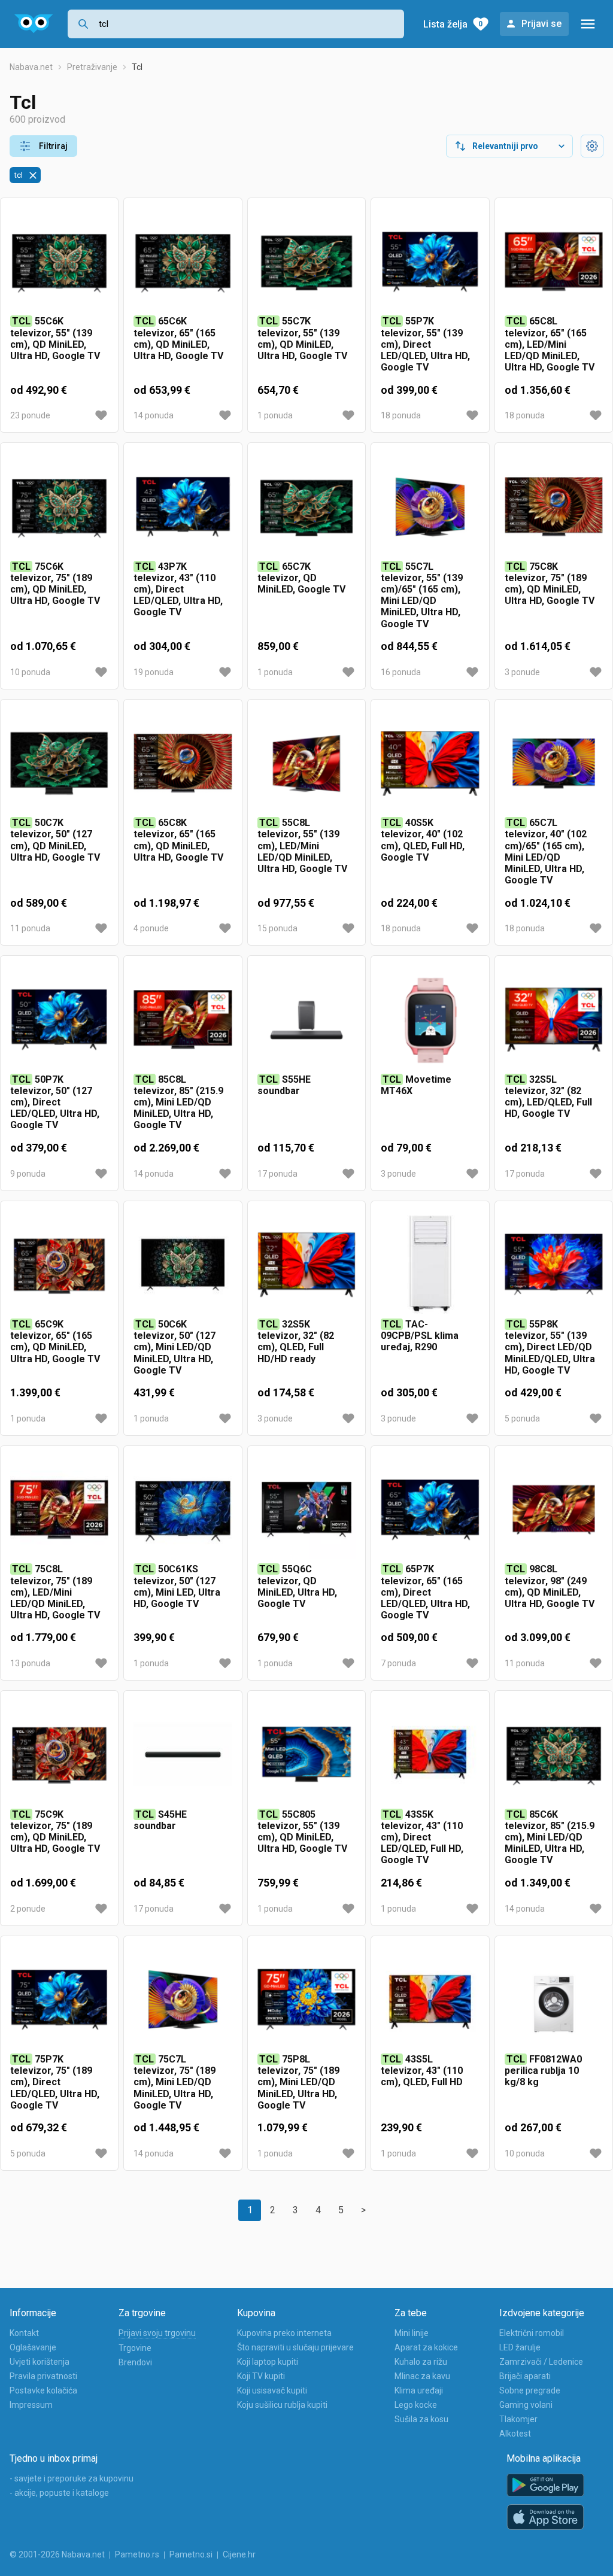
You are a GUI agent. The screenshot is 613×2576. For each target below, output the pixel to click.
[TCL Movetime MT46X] (430, 1019)
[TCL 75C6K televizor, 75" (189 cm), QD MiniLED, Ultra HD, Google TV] (59, 506)
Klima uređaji (419, 2390)
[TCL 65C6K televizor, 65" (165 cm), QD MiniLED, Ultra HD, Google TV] (183, 262)
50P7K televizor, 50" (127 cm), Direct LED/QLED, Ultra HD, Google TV (55, 1102)
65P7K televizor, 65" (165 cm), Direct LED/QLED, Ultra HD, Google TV (425, 1592)
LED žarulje (520, 2347)
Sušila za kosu (421, 2419)
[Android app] (545, 2485)
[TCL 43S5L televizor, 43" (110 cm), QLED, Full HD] (430, 2000)
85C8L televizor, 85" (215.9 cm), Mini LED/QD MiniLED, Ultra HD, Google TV (178, 1102)
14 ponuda (154, 415)
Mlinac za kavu (422, 2376)
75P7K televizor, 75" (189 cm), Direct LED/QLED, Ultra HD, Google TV (55, 2082)
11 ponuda (30, 928)
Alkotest (515, 2434)
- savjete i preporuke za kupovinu (72, 2478)
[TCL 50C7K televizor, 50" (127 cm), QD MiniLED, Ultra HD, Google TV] (59, 763)
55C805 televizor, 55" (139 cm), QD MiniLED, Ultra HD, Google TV (302, 1832)
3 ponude (522, 672)
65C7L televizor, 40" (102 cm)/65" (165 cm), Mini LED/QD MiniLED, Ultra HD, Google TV (546, 851)
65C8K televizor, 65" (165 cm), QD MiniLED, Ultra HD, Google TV (178, 840)
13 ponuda (30, 1663)
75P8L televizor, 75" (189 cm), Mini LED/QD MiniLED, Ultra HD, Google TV (298, 2082)
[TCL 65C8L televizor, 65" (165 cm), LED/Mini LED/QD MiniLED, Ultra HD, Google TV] (554, 262)
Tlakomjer (518, 2419)
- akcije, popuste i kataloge (59, 2493)
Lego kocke (416, 2405)
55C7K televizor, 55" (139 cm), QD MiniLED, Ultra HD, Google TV (302, 338)
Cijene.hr (239, 2554)
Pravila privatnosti (43, 2376)
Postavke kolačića (43, 2390)
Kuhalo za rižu (421, 2362)
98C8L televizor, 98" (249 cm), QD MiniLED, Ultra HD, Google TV (550, 1586)
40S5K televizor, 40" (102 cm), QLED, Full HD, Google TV (423, 840)
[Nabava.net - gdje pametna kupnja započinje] (34, 24)
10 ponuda (30, 672)
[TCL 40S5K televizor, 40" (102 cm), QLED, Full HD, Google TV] (430, 763)
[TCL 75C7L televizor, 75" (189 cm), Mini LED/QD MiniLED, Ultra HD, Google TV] (183, 2000)
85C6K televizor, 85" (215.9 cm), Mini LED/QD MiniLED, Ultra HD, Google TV (550, 1837)
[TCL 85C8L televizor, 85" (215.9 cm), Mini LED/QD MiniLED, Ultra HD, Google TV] (183, 1019)
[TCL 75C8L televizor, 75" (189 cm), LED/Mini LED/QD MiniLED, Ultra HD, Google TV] (59, 1509)
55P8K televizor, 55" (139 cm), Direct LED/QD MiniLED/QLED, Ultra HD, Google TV (550, 1347)
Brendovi (135, 2362)
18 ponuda (401, 415)
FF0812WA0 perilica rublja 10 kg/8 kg (543, 2071)
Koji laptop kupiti (268, 2362)
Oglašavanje (33, 2347)
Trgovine (135, 2348)
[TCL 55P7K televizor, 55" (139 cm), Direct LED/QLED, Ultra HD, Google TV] (430, 262)
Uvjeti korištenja (40, 2362)
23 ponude (30, 415)
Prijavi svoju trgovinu (157, 2333)
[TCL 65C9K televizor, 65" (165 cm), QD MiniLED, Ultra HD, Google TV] (59, 1265)
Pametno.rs (137, 2554)
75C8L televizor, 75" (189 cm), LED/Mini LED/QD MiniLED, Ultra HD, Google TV (55, 1592)
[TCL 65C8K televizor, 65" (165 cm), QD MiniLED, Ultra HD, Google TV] (183, 763)
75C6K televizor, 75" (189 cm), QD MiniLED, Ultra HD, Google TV (55, 584)
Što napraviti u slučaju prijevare (295, 2347)
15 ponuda (277, 928)
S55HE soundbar (284, 1085)
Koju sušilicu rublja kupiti (282, 2405)
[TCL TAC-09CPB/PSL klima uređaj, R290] (430, 1265)
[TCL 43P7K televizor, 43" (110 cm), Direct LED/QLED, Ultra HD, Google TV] (183, 506)
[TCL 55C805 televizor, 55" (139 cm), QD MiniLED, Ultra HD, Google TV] (306, 1754)
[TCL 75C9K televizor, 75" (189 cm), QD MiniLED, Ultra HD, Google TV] (59, 1754)
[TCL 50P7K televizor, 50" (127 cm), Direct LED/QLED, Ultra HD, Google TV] (59, 1019)
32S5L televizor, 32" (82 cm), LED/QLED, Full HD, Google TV (548, 1097)
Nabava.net (31, 67)
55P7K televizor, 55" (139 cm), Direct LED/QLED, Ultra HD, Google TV (425, 344)
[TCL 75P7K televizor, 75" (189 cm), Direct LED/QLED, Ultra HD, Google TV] (59, 2000)
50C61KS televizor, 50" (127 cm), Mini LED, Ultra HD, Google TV (177, 1586)
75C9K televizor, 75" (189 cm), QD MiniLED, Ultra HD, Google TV (55, 1832)
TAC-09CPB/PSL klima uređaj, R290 (420, 1336)
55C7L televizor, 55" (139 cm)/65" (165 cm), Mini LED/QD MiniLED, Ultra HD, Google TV (422, 595)
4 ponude (151, 928)
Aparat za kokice (426, 2347)
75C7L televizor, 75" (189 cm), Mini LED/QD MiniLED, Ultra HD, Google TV (175, 2082)
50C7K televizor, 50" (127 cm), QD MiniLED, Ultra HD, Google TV (55, 840)
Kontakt (24, 2333)
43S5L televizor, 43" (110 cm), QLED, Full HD (422, 2071)
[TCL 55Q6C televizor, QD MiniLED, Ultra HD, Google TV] (306, 1509)
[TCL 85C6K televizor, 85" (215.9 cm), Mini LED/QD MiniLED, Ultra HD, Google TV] (554, 1754)
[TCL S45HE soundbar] (183, 1754)
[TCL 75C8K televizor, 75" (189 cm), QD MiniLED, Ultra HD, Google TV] (554, 506)
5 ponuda (522, 1418)
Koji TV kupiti (261, 2376)
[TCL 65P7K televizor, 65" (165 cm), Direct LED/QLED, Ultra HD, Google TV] (430, 1509)
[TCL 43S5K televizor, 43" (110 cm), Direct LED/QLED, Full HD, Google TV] (430, 1754)
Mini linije (412, 2333)
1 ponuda (275, 415)
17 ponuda (277, 1174)
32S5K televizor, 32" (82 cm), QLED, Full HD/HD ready (296, 1342)
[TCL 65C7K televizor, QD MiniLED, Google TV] (306, 506)
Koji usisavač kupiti (272, 2390)
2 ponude (28, 1909)
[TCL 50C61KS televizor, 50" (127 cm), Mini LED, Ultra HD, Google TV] (183, 1509)
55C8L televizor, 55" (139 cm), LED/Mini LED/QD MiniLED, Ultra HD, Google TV (302, 846)
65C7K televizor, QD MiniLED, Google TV (301, 578)
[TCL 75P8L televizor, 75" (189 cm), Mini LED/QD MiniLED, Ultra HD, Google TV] (306, 2000)
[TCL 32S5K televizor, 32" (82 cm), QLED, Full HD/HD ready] (306, 1265)
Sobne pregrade (530, 2390)
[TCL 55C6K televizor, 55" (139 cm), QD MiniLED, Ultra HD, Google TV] (59, 262)
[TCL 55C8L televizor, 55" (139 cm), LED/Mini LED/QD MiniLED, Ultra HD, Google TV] (306, 763)
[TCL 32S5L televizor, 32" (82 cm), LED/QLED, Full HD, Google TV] (554, 1019)
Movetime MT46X (416, 1085)
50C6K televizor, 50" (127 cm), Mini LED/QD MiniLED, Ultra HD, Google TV (175, 1347)
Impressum (31, 2405)
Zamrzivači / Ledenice (541, 2362)
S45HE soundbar (160, 1820)
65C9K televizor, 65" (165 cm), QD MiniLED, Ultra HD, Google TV (55, 1342)
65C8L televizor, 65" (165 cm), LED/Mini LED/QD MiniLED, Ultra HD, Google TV (550, 344)
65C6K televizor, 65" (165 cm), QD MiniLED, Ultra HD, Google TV (178, 338)
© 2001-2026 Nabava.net (57, 2554)
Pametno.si (191, 2554)
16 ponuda (401, 672)
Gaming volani (526, 2405)
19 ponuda (154, 672)
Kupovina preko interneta (284, 2333)
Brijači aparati (525, 2376)
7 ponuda (398, 1663)
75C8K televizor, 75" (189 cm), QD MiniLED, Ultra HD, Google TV (550, 584)
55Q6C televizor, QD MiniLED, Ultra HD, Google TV (297, 1586)
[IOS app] (545, 2517)
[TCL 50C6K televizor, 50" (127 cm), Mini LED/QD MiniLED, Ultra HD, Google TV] (183, 1265)
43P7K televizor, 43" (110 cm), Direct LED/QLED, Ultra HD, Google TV (178, 590)
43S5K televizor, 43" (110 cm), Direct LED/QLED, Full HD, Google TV (422, 1837)
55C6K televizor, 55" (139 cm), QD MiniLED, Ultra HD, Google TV (55, 338)
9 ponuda (28, 1174)
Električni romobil (532, 2333)
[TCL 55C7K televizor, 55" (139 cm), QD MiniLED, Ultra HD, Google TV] (306, 262)
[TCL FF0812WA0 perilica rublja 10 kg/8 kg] (554, 2000)
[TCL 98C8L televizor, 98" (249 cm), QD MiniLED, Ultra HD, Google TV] (554, 1509)
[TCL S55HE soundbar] (306, 1019)
